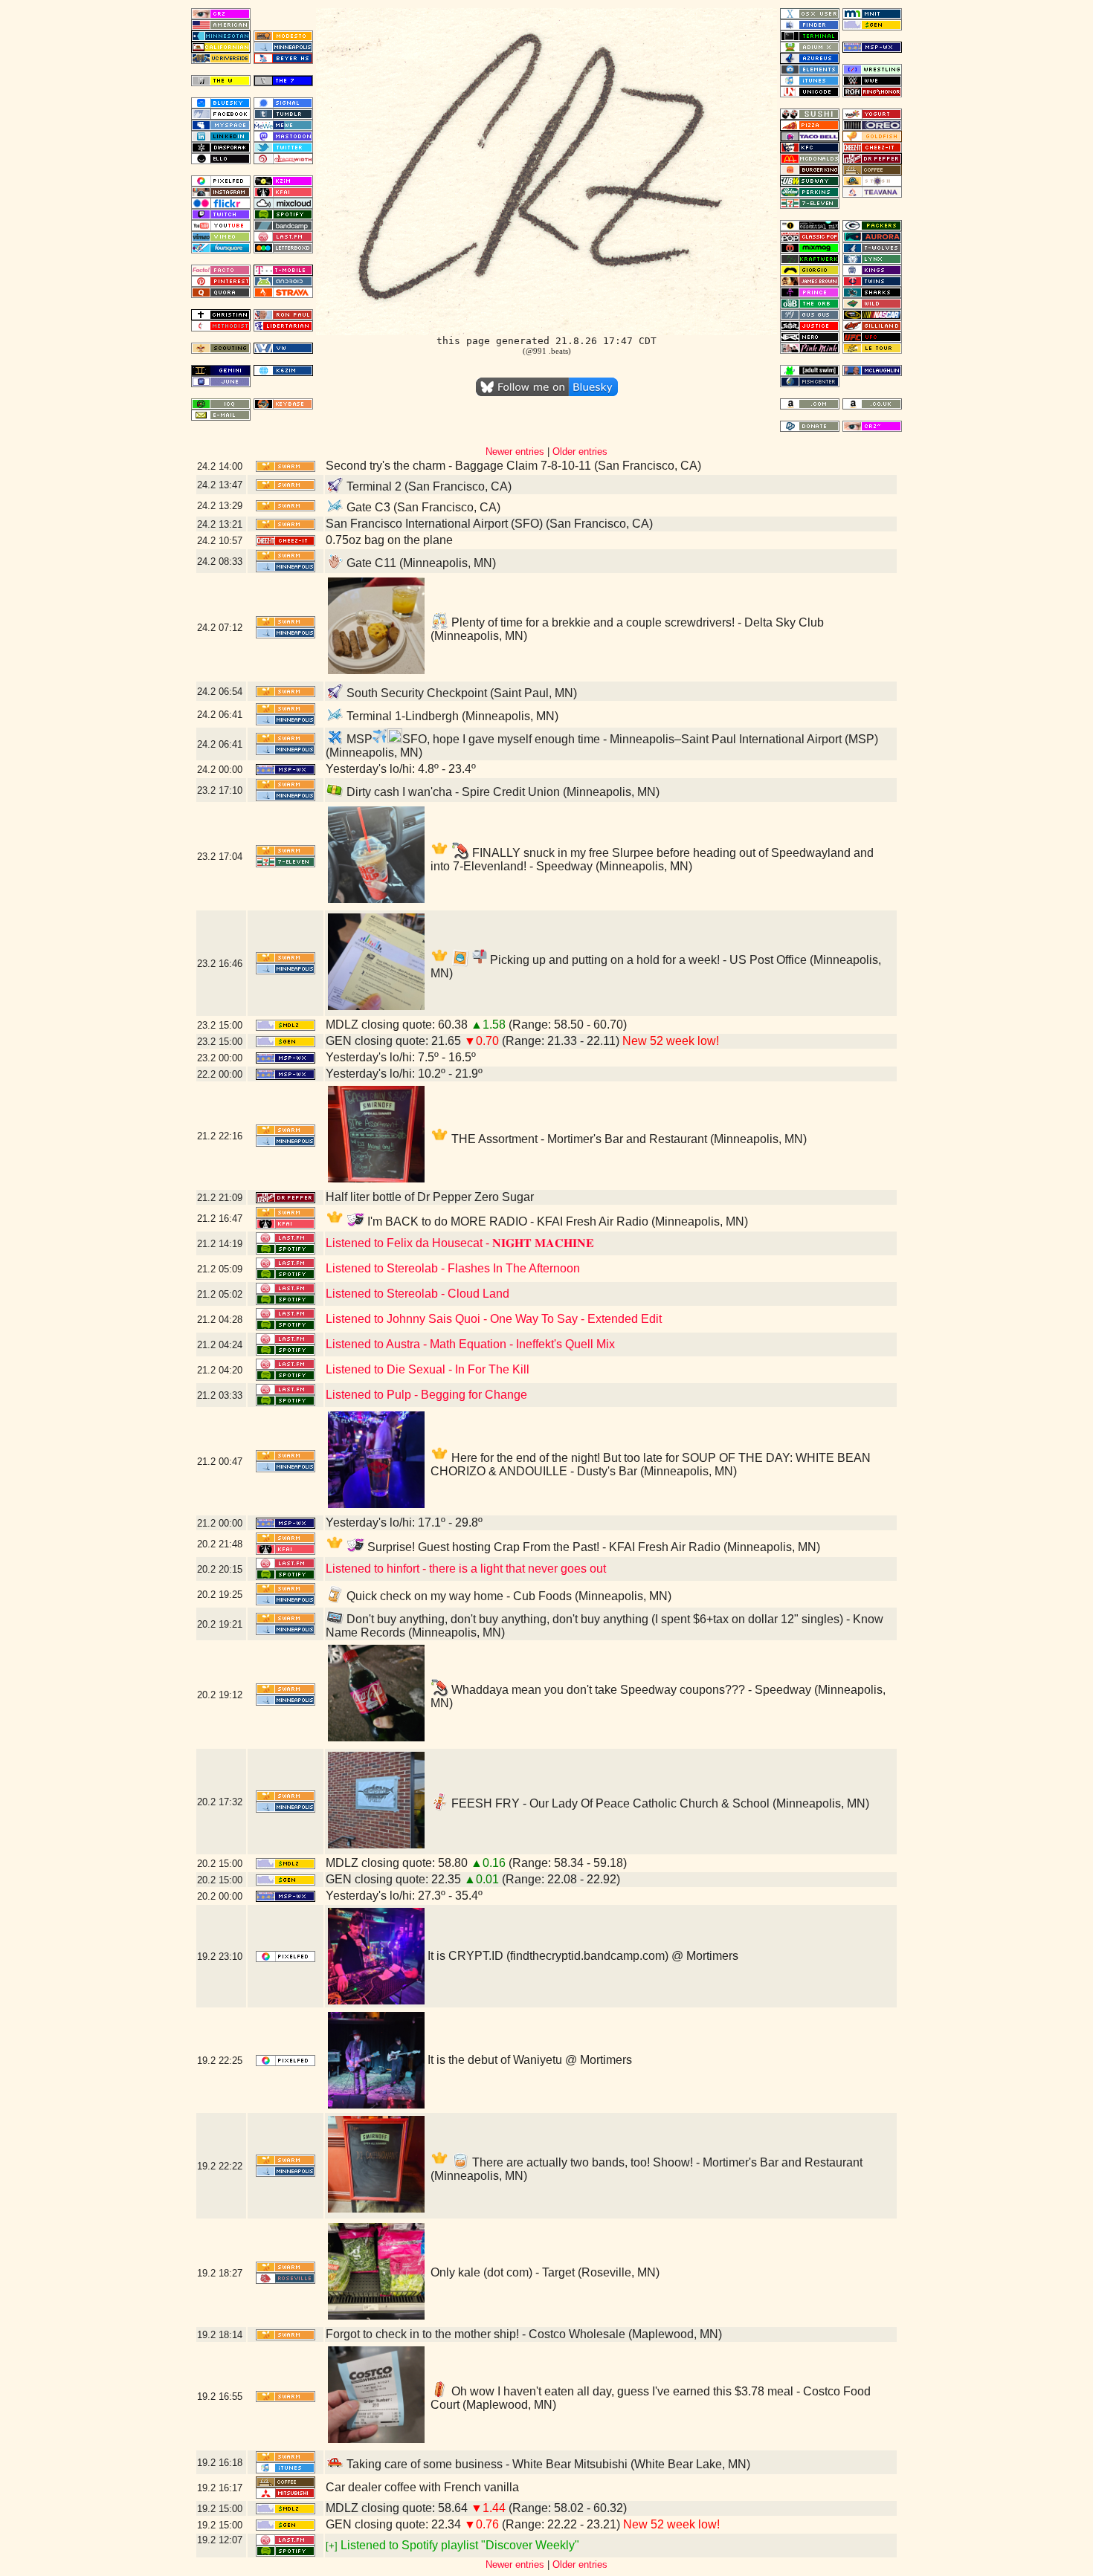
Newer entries (515, 452)
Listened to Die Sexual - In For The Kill (428, 1369)
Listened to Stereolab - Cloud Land (417, 1294)
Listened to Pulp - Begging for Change (426, 1395)
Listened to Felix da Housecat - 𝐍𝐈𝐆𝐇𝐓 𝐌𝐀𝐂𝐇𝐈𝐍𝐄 (460, 1243)
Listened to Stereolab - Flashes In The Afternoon (453, 1268)
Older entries (580, 452)
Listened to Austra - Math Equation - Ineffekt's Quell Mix (470, 1344)
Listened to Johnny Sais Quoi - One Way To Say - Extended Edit (494, 1319)
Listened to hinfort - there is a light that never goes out (466, 1569)
